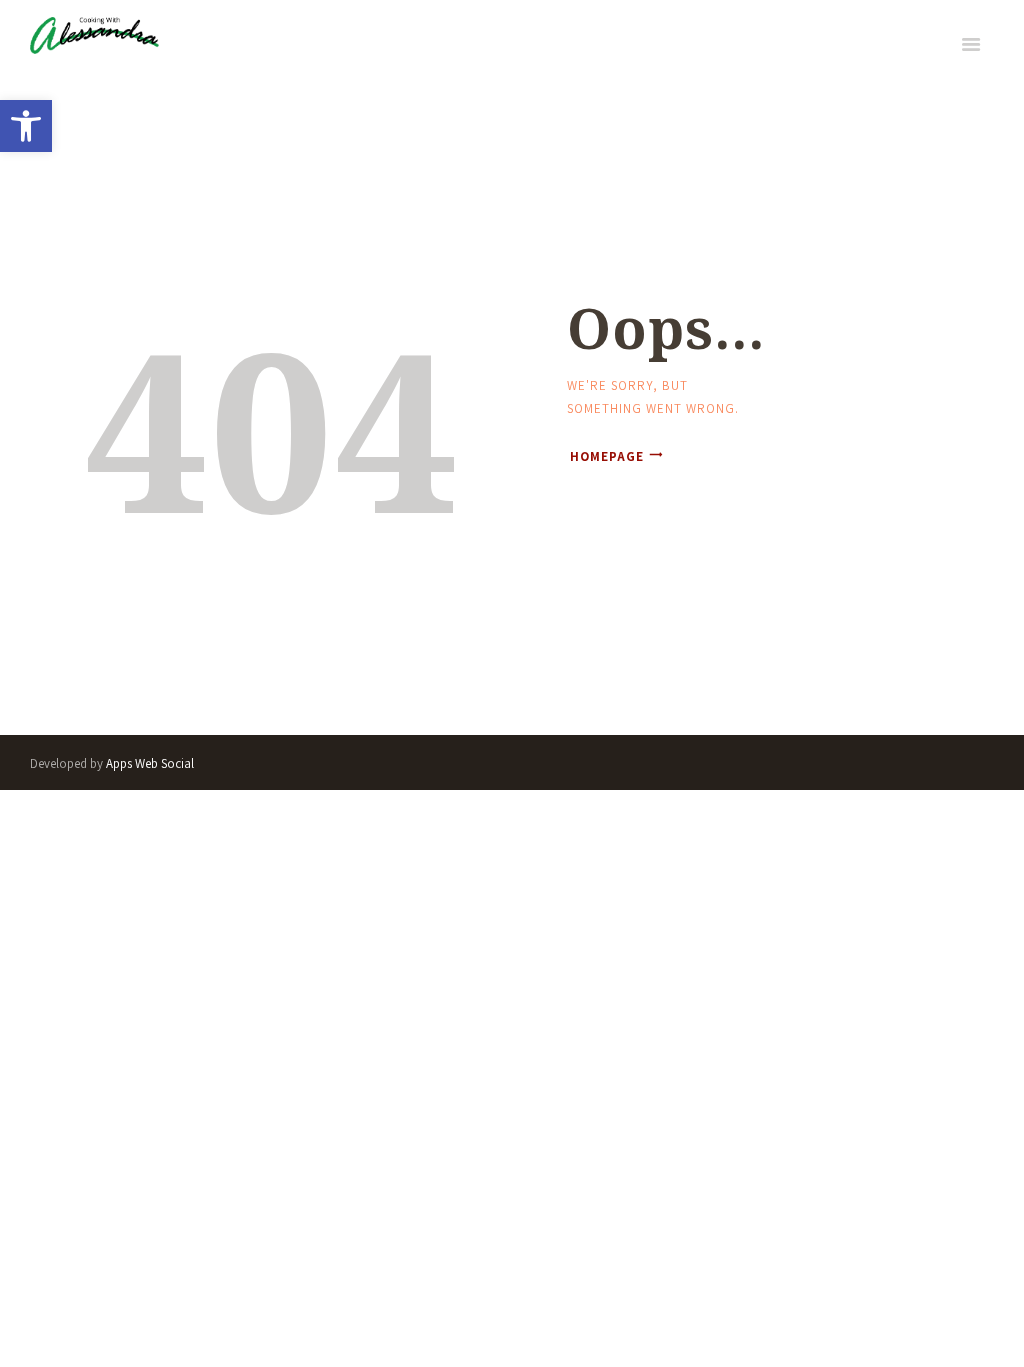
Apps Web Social (150, 763)
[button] (26, 126)
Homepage (607, 456)
